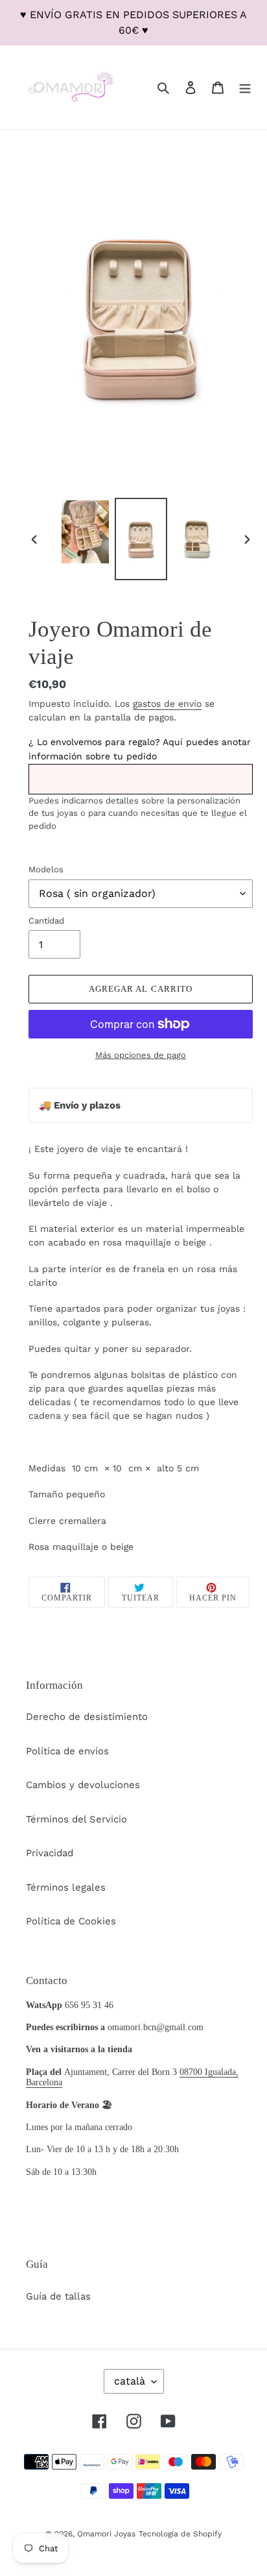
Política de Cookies (71, 1921)
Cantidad (46, 921)
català (130, 2381)
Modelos (46, 869)
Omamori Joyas (106, 2534)
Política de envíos (67, 1751)
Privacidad (50, 1853)
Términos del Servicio (76, 1819)
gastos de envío (167, 704)
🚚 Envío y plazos (80, 1105)
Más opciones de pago (141, 1055)
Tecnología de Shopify (180, 2534)
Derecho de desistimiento (87, 1717)
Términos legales (66, 1887)
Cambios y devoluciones (83, 1785)
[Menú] (245, 87)
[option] (86, 532)
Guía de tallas (58, 2296)
